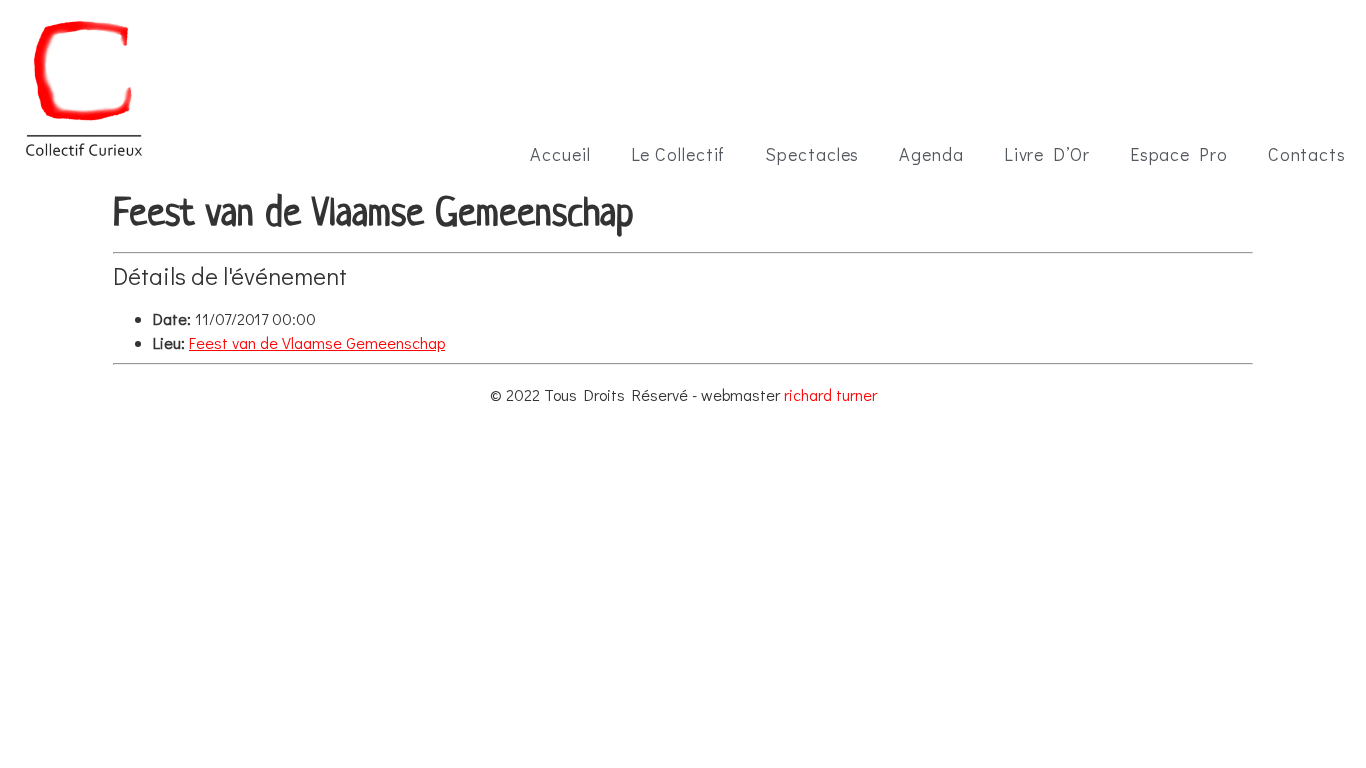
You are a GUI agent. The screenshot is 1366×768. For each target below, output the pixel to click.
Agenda (931, 154)
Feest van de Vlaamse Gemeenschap (317, 342)
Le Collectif (678, 154)
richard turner (830, 394)
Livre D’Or (1047, 154)
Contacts (1307, 154)
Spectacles (812, 154)
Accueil (560, 154)
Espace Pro (1179, 154)
